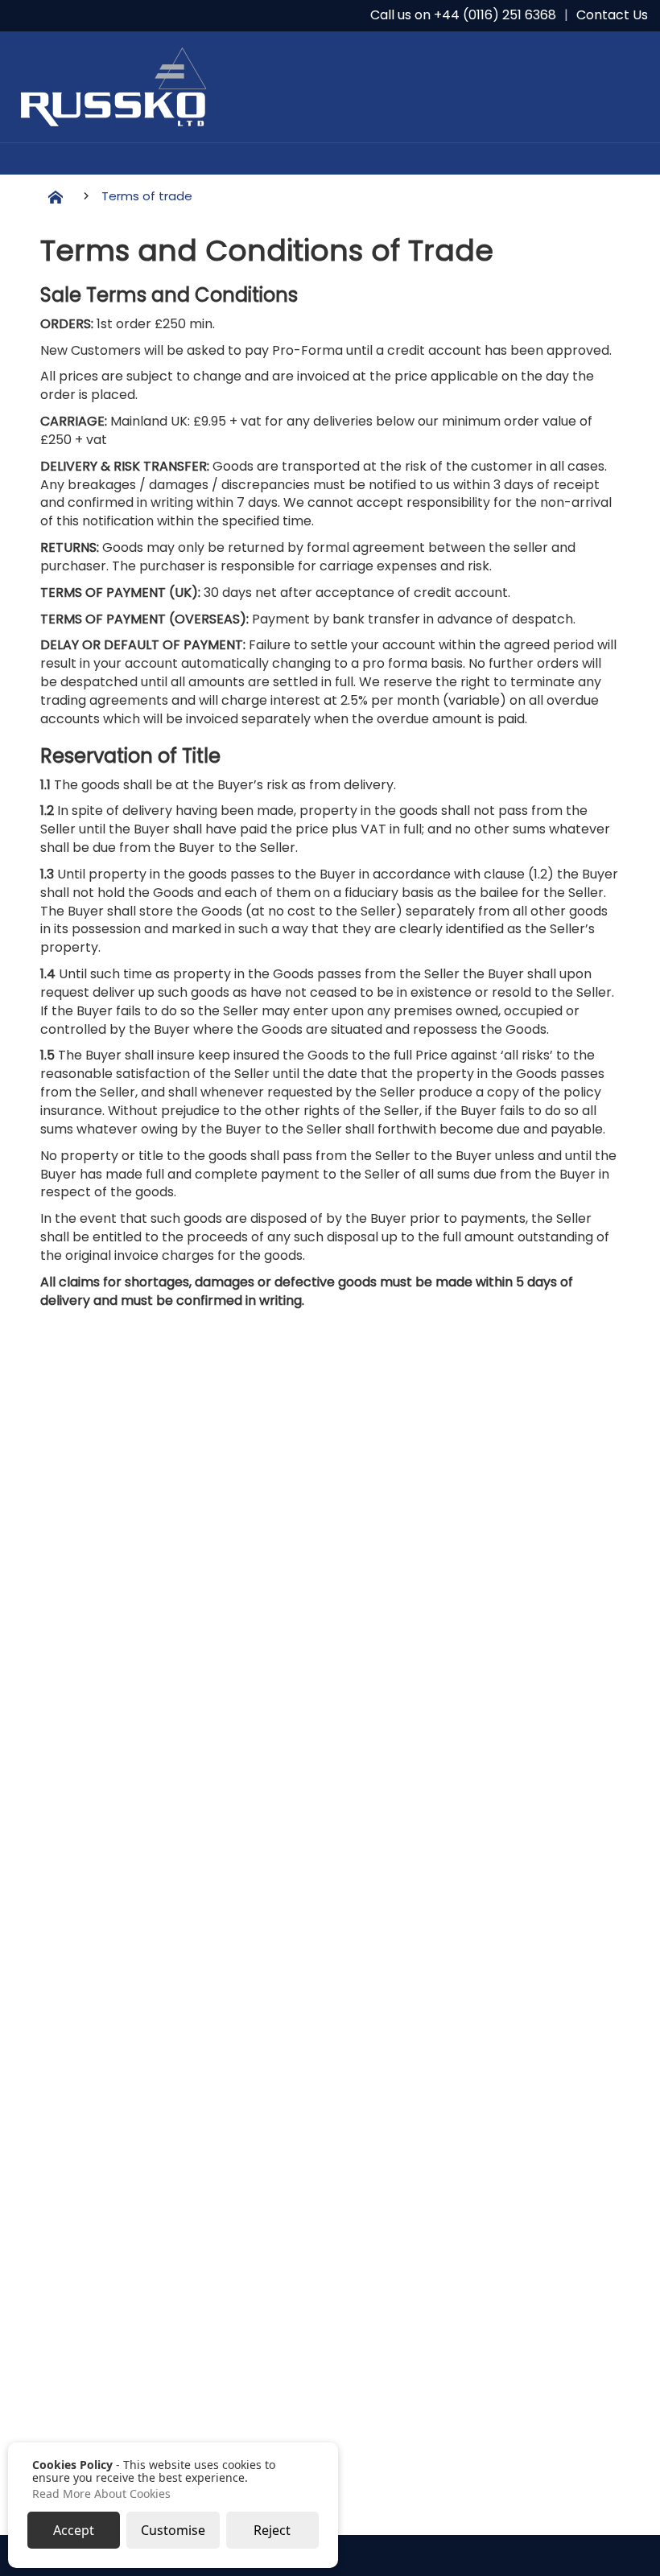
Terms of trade (147, 196)
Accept (74, 2530)
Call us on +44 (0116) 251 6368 (463, 15)
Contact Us (612, 15)
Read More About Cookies (101, 2494)
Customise (173, 2530)
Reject (272, 2530)
